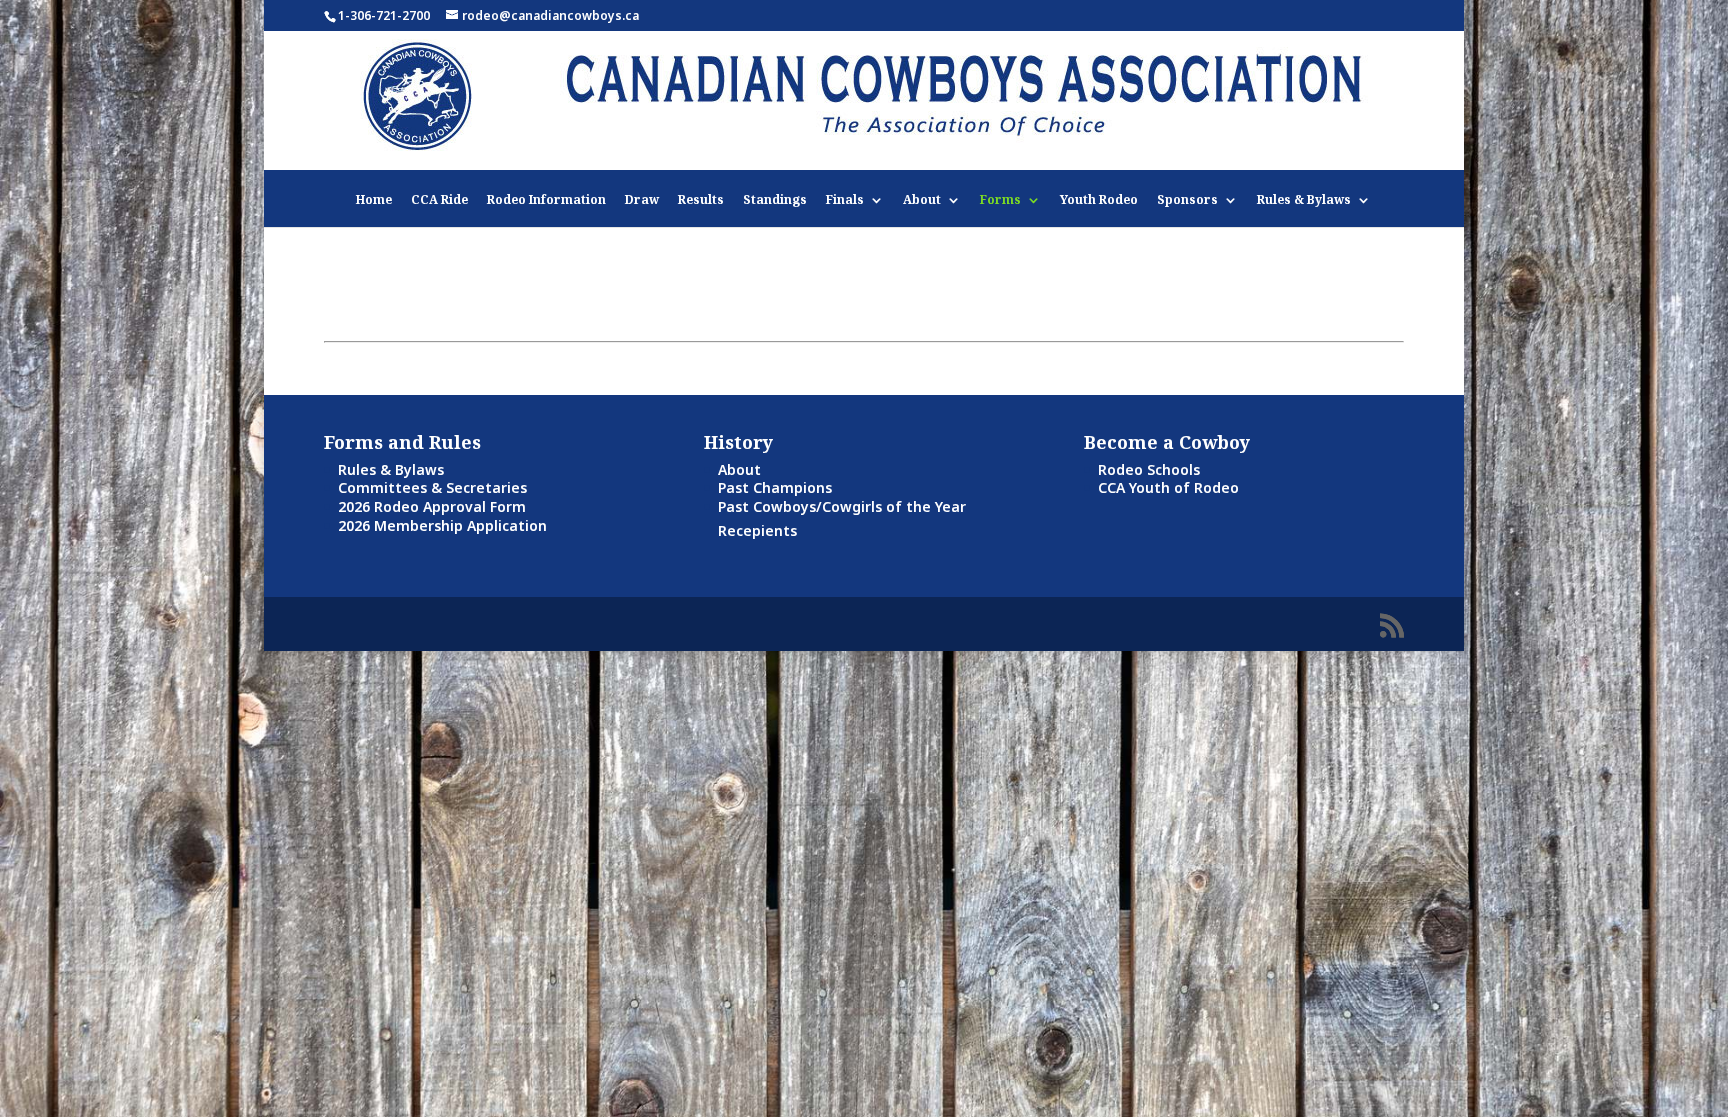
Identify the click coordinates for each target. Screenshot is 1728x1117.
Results (701, 200)
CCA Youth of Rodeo (1168, 487)
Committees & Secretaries (432, 487)
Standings (775, 200)
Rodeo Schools (1149, 469)
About (922, 200)
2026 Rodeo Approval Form (432, 506)
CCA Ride (439, 200)
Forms (1000, 200)
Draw (642, 200)
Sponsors (1187, 200)
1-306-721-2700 (384, 15)
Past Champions (775, 487)
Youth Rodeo (1099, 200)
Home (374, 200)
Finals (845, 200)
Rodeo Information (546, 200)
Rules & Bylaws (1304, 200)
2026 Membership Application (442, 525)
